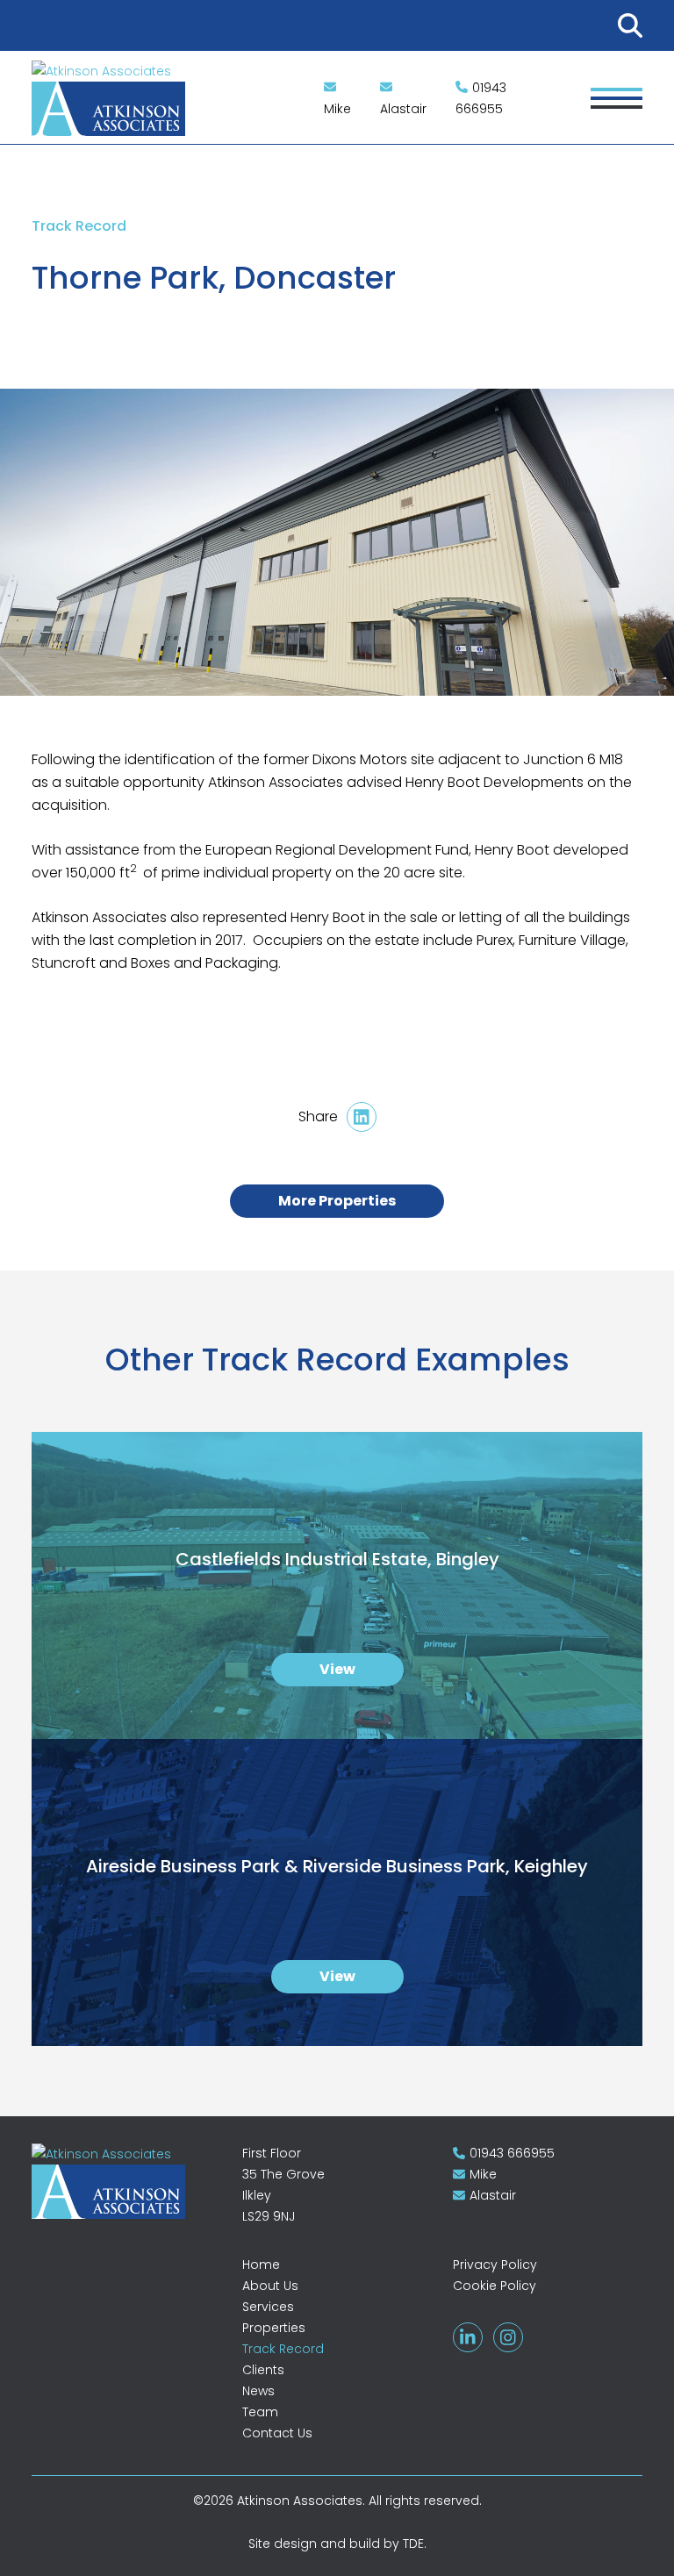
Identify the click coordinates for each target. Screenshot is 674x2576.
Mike (337, 109)
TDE (413, 2544)
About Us (270, 2286)
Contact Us (277, 2433)
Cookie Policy (495, 2286)
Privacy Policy (495, 2265)
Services (268, 2307)
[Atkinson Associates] (126, 2181)
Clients (263, 2370)
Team (260, 2412)
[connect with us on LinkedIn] (468, 2337)
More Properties (337, 1201)
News (258, 2391)
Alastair (403, 109)
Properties (274, 2328)
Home (261, 2265)
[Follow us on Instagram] (508, 2337)
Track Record (283, 2349)
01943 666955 (481, 98)
